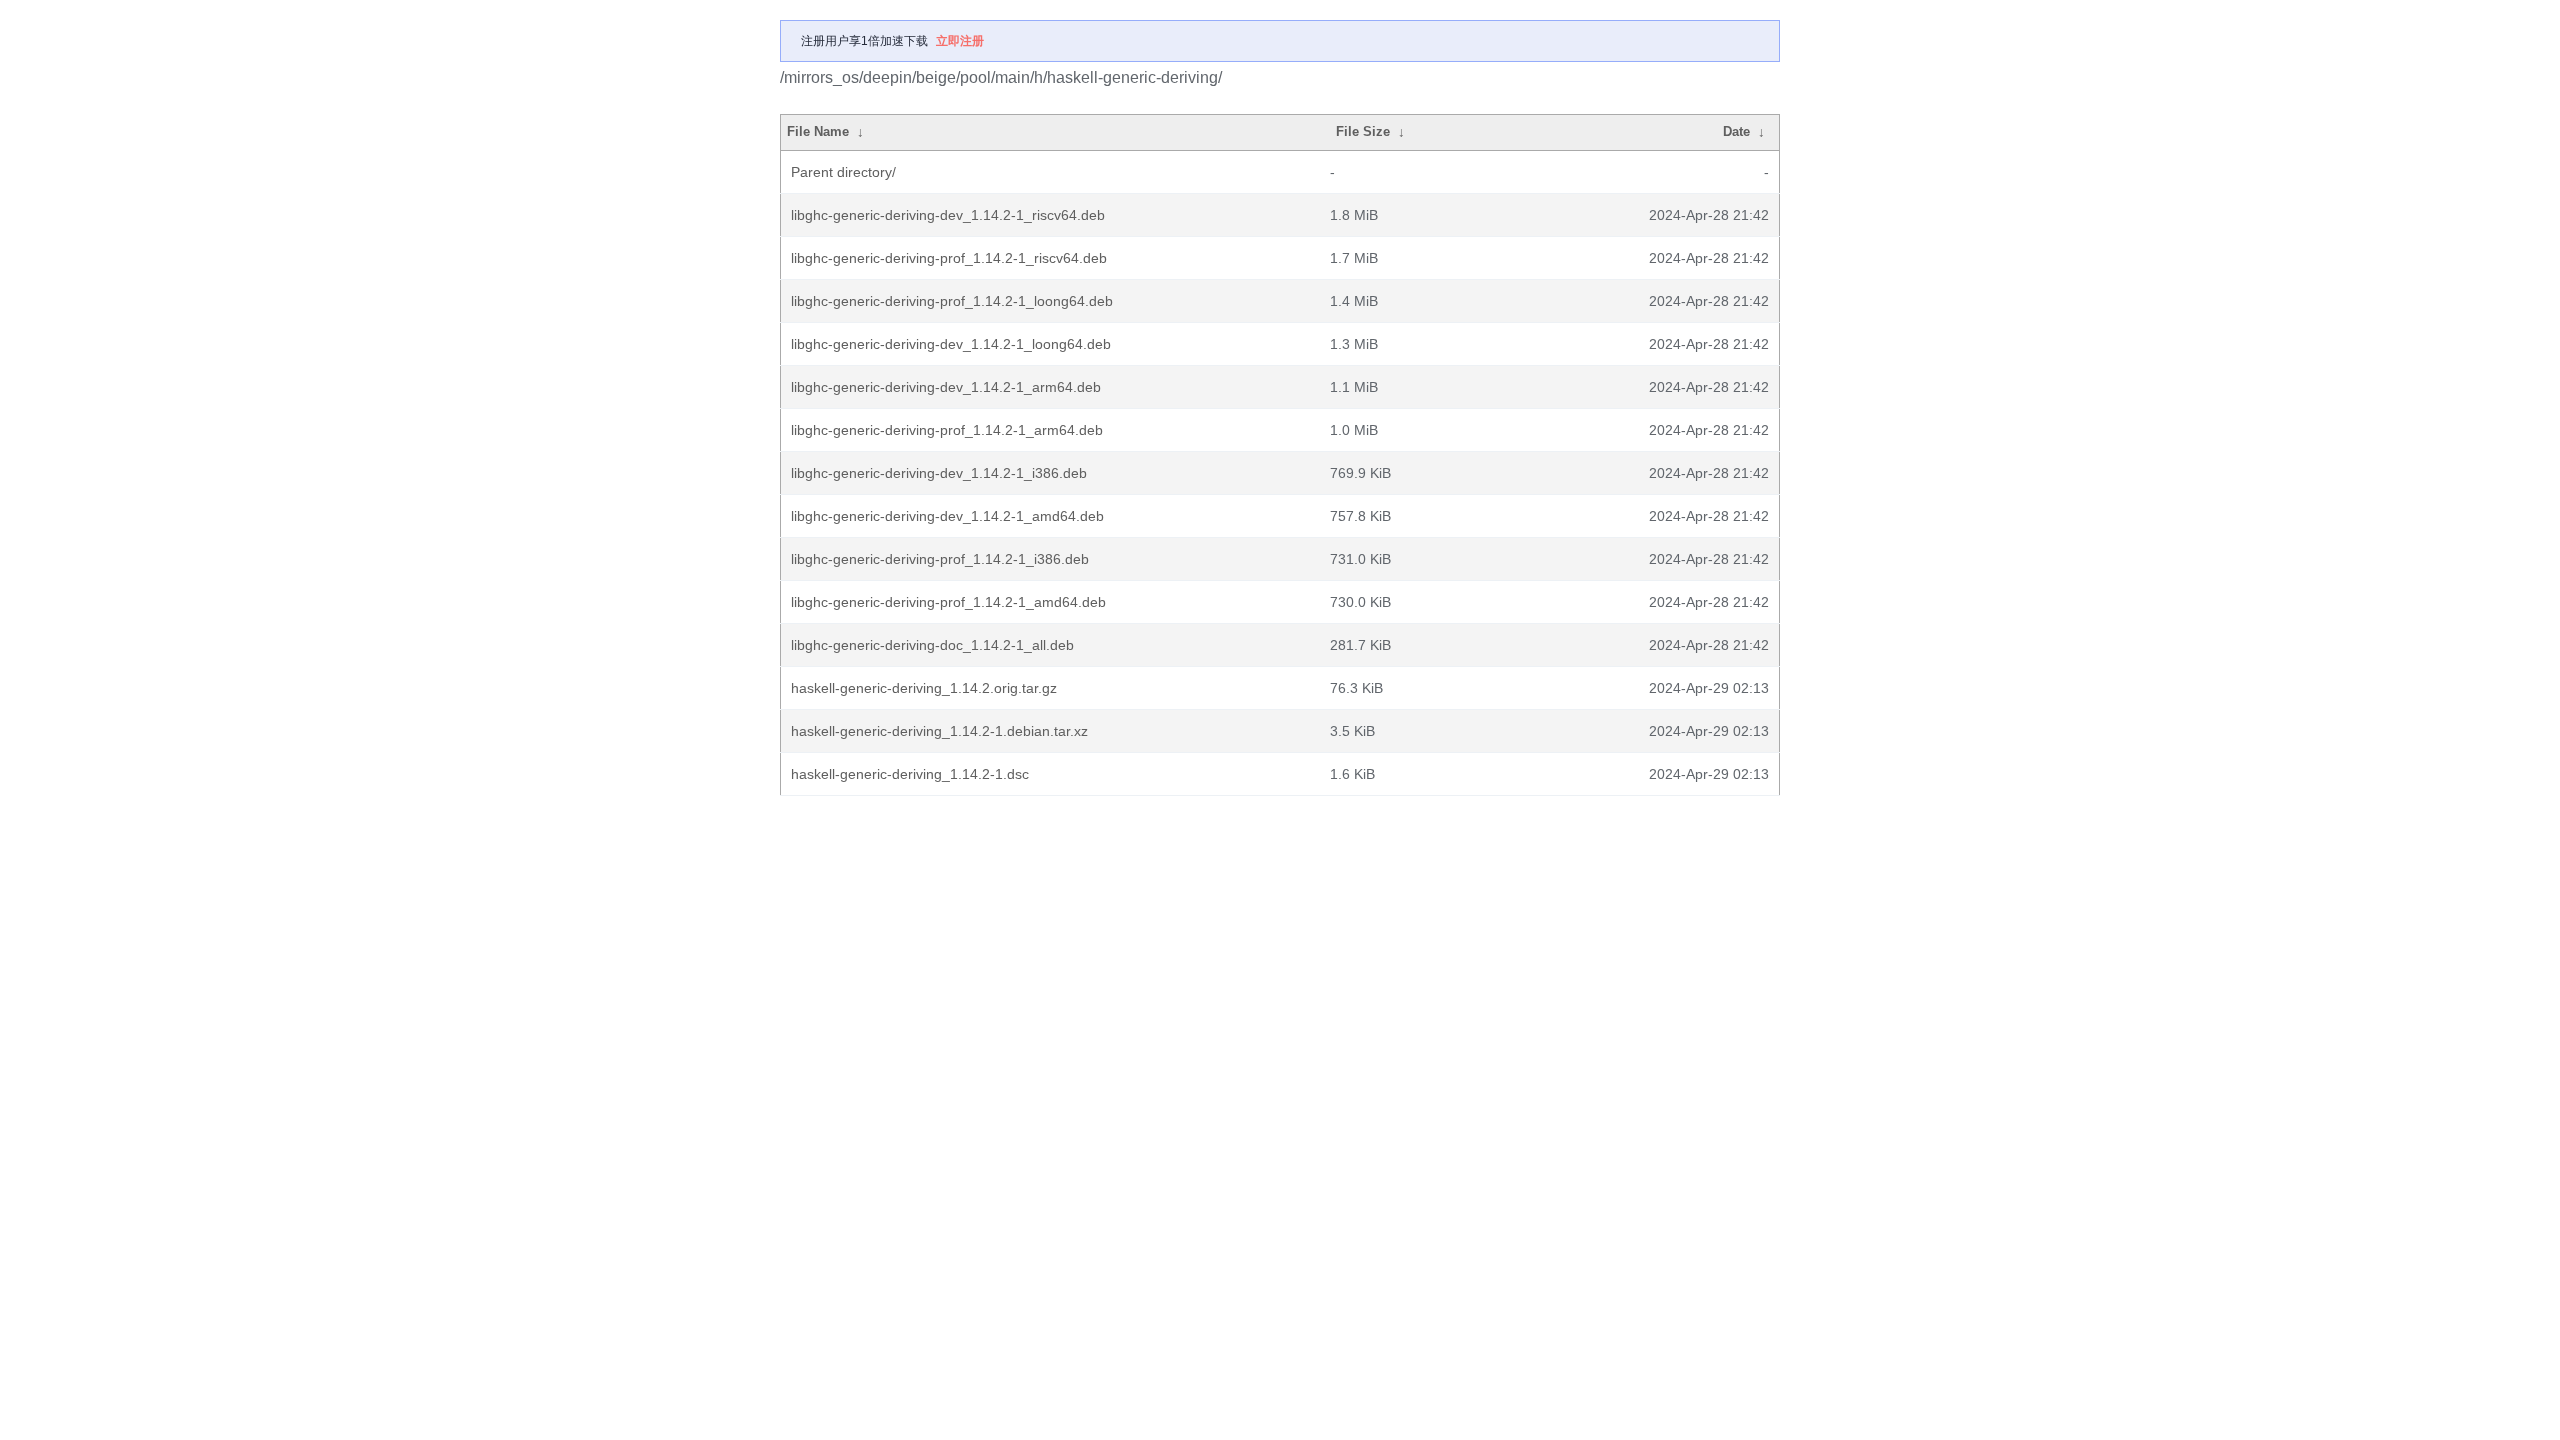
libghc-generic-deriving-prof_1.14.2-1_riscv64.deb (949, 258)
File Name (818, 131)
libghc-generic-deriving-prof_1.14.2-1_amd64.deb (948, 602)
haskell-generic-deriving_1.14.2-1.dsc (910, 774)
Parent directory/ (843, 172)
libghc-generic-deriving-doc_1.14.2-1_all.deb (932, 645)
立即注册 (960, 41)
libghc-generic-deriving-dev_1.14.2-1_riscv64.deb (948, 215)
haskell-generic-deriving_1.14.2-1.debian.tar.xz (939, 731)
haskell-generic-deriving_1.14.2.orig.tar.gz (924, 688)
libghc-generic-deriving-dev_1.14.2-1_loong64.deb (951, 344)
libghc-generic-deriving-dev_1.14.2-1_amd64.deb (947, 516)
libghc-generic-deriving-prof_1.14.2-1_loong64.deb (952, 301)
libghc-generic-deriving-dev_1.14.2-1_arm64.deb (946, 387)
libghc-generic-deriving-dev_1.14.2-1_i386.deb (939, 473)
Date (1736, 131)
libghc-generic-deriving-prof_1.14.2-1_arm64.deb (947, 430)
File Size (1363, 131)
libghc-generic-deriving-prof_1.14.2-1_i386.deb (940, 559)
